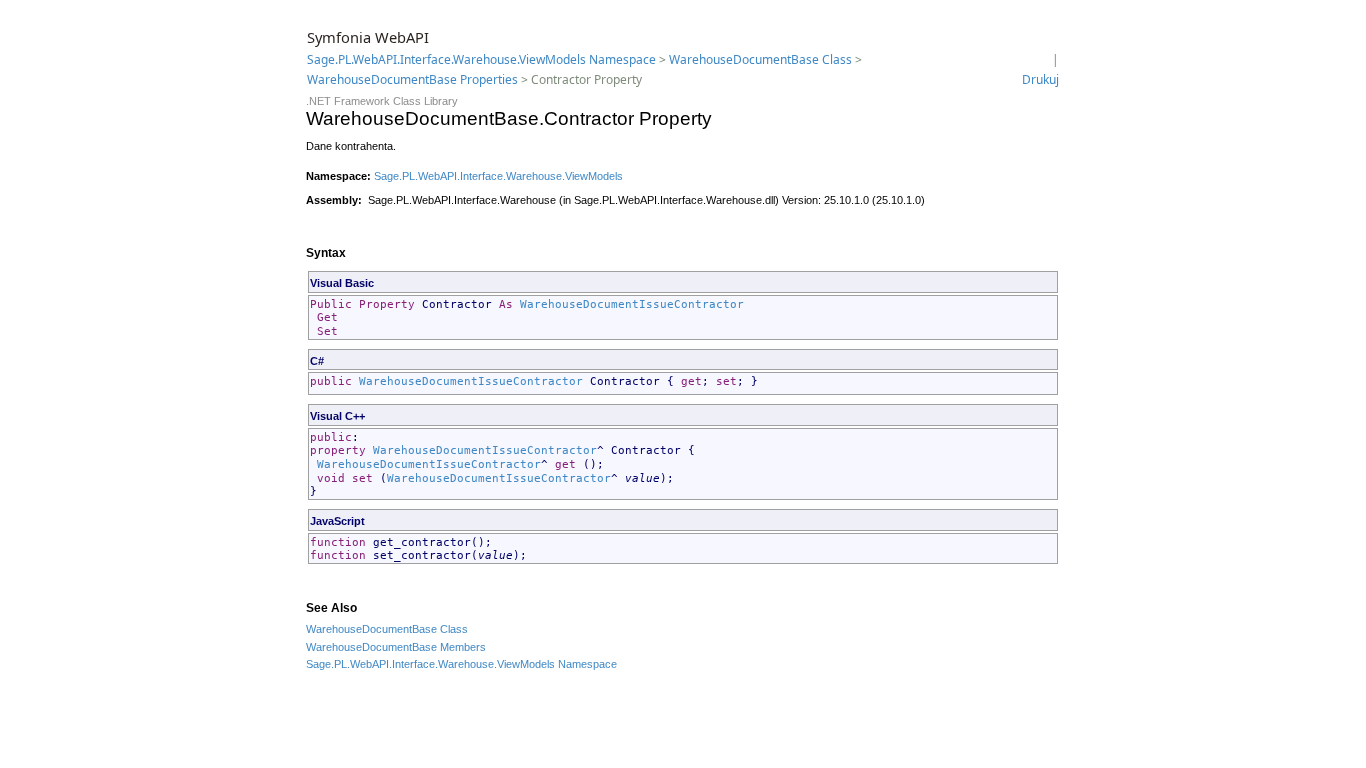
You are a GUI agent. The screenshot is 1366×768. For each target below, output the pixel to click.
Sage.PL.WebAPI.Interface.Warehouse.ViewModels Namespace (481, 59)
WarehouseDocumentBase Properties (412, 79)
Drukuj (1040, 79)
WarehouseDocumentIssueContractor (632, 304)
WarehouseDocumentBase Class (760, 59)
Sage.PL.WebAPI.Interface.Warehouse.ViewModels (498, 176)
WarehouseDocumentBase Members (396, 647)
